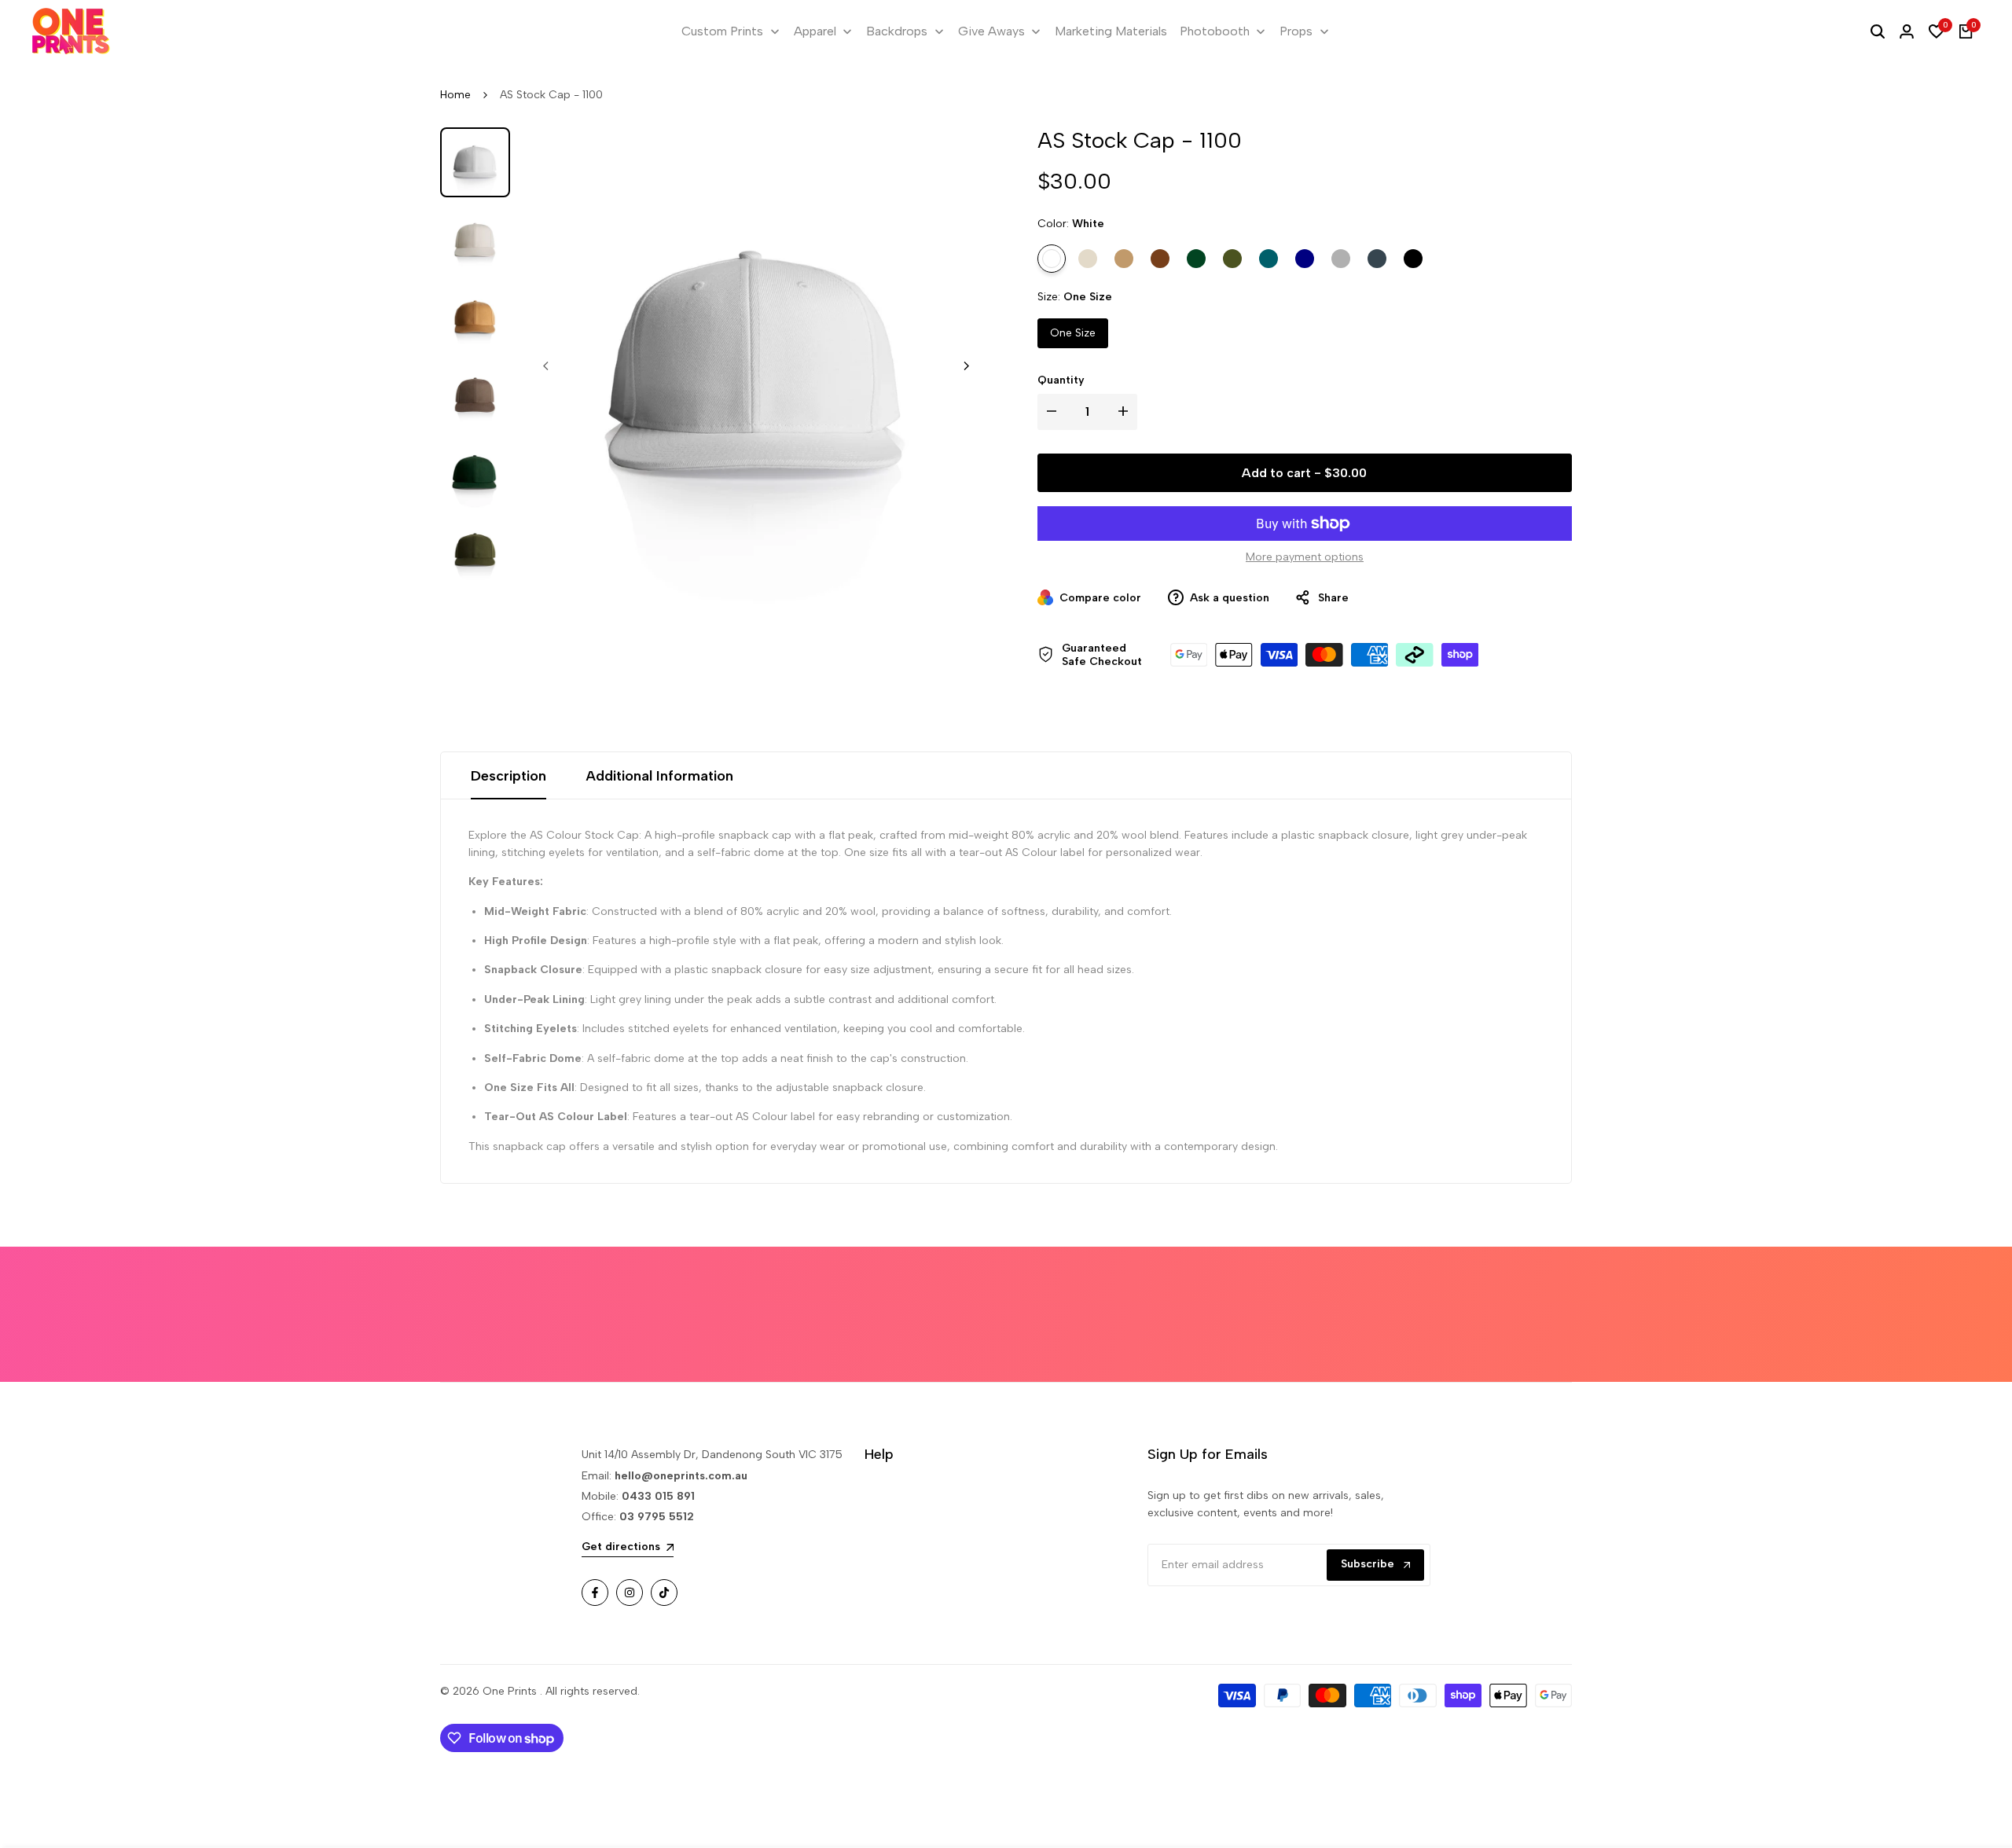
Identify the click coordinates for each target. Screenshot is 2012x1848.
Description (509, 776)
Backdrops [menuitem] (897, 31)
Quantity (1061, 380)
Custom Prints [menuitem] (722, 31)
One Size (1073, 333)
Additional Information (659, 776)
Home (455, 95)
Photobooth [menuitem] (1215, 31)
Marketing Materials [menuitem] (1111, 31)
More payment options (1305, 557)
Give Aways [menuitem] (991, 31)
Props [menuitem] (1296, 31)
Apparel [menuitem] (815, 31)
